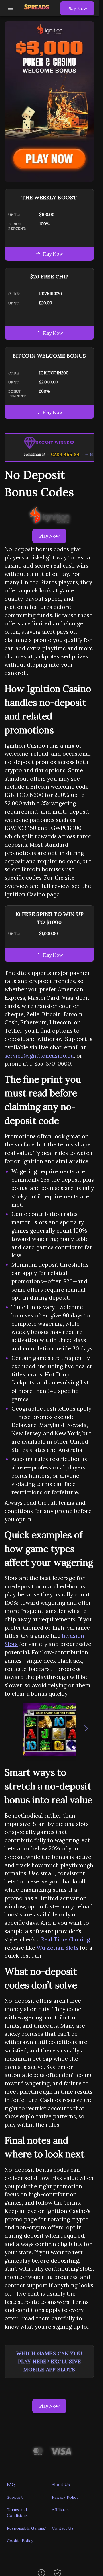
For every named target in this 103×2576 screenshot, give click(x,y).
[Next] (86, 1729)
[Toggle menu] (10, 8)
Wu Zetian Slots (58, 1948)
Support (15, 2497)
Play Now (77, 8)
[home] (38, 12)
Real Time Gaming (66, 1939)
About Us (61, 2485)
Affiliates (60, 2510)
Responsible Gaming (26, 2528)
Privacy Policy (65, 2497)
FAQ (11, 2485)
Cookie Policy (20, 2541)
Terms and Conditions (17, 2513)
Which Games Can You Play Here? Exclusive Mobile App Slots (49, 2361)
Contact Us (63, 2528)
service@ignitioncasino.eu (39, 1056)
